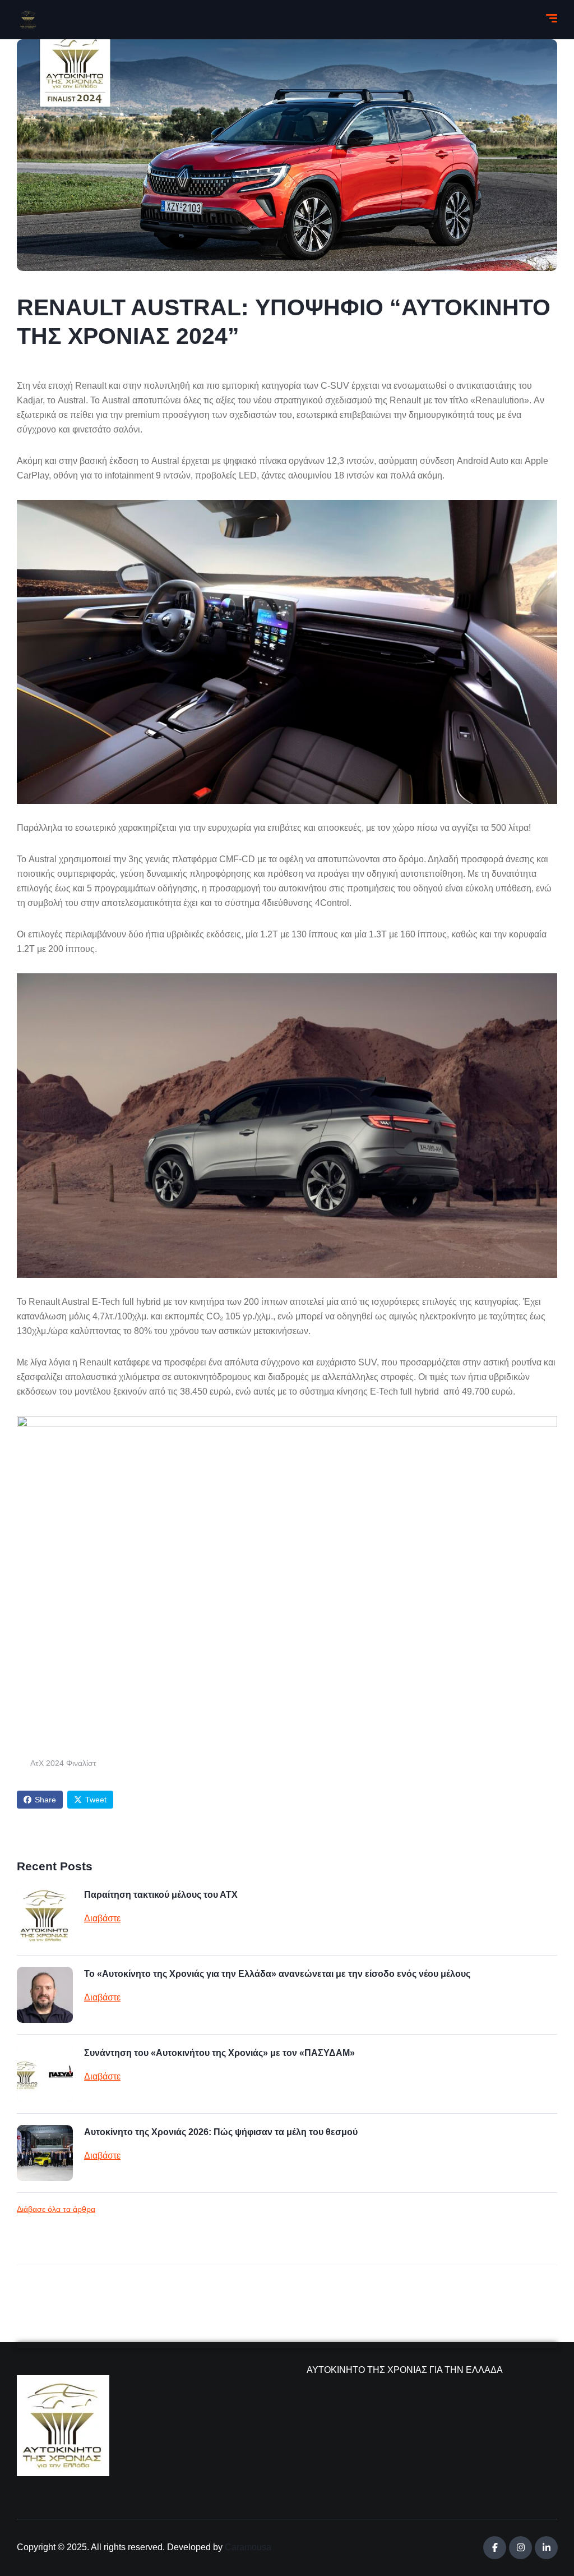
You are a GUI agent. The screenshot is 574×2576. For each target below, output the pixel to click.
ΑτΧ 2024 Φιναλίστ (63, 1763)
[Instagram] (520, 2548)
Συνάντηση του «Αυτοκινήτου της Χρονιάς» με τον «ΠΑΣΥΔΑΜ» (219, 2053)
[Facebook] (495, 2548)
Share (45, 1800)
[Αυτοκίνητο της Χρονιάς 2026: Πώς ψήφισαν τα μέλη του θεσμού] (45, 2153)
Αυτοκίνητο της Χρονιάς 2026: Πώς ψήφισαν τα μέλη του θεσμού (221, 2132)
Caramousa (248, 2547)
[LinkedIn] (546, 2548)
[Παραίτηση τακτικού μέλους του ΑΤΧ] (45, 1916)
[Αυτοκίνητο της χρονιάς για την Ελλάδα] (28, 20)
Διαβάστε (102, 1918)
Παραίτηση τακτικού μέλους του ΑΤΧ (161, 1895)
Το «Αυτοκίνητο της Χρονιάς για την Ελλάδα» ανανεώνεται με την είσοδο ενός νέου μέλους (277, 1974)
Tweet (96, 1800)
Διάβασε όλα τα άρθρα (56, 2209)
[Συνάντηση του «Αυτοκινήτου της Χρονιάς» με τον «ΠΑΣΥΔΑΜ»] (45, 2074)
